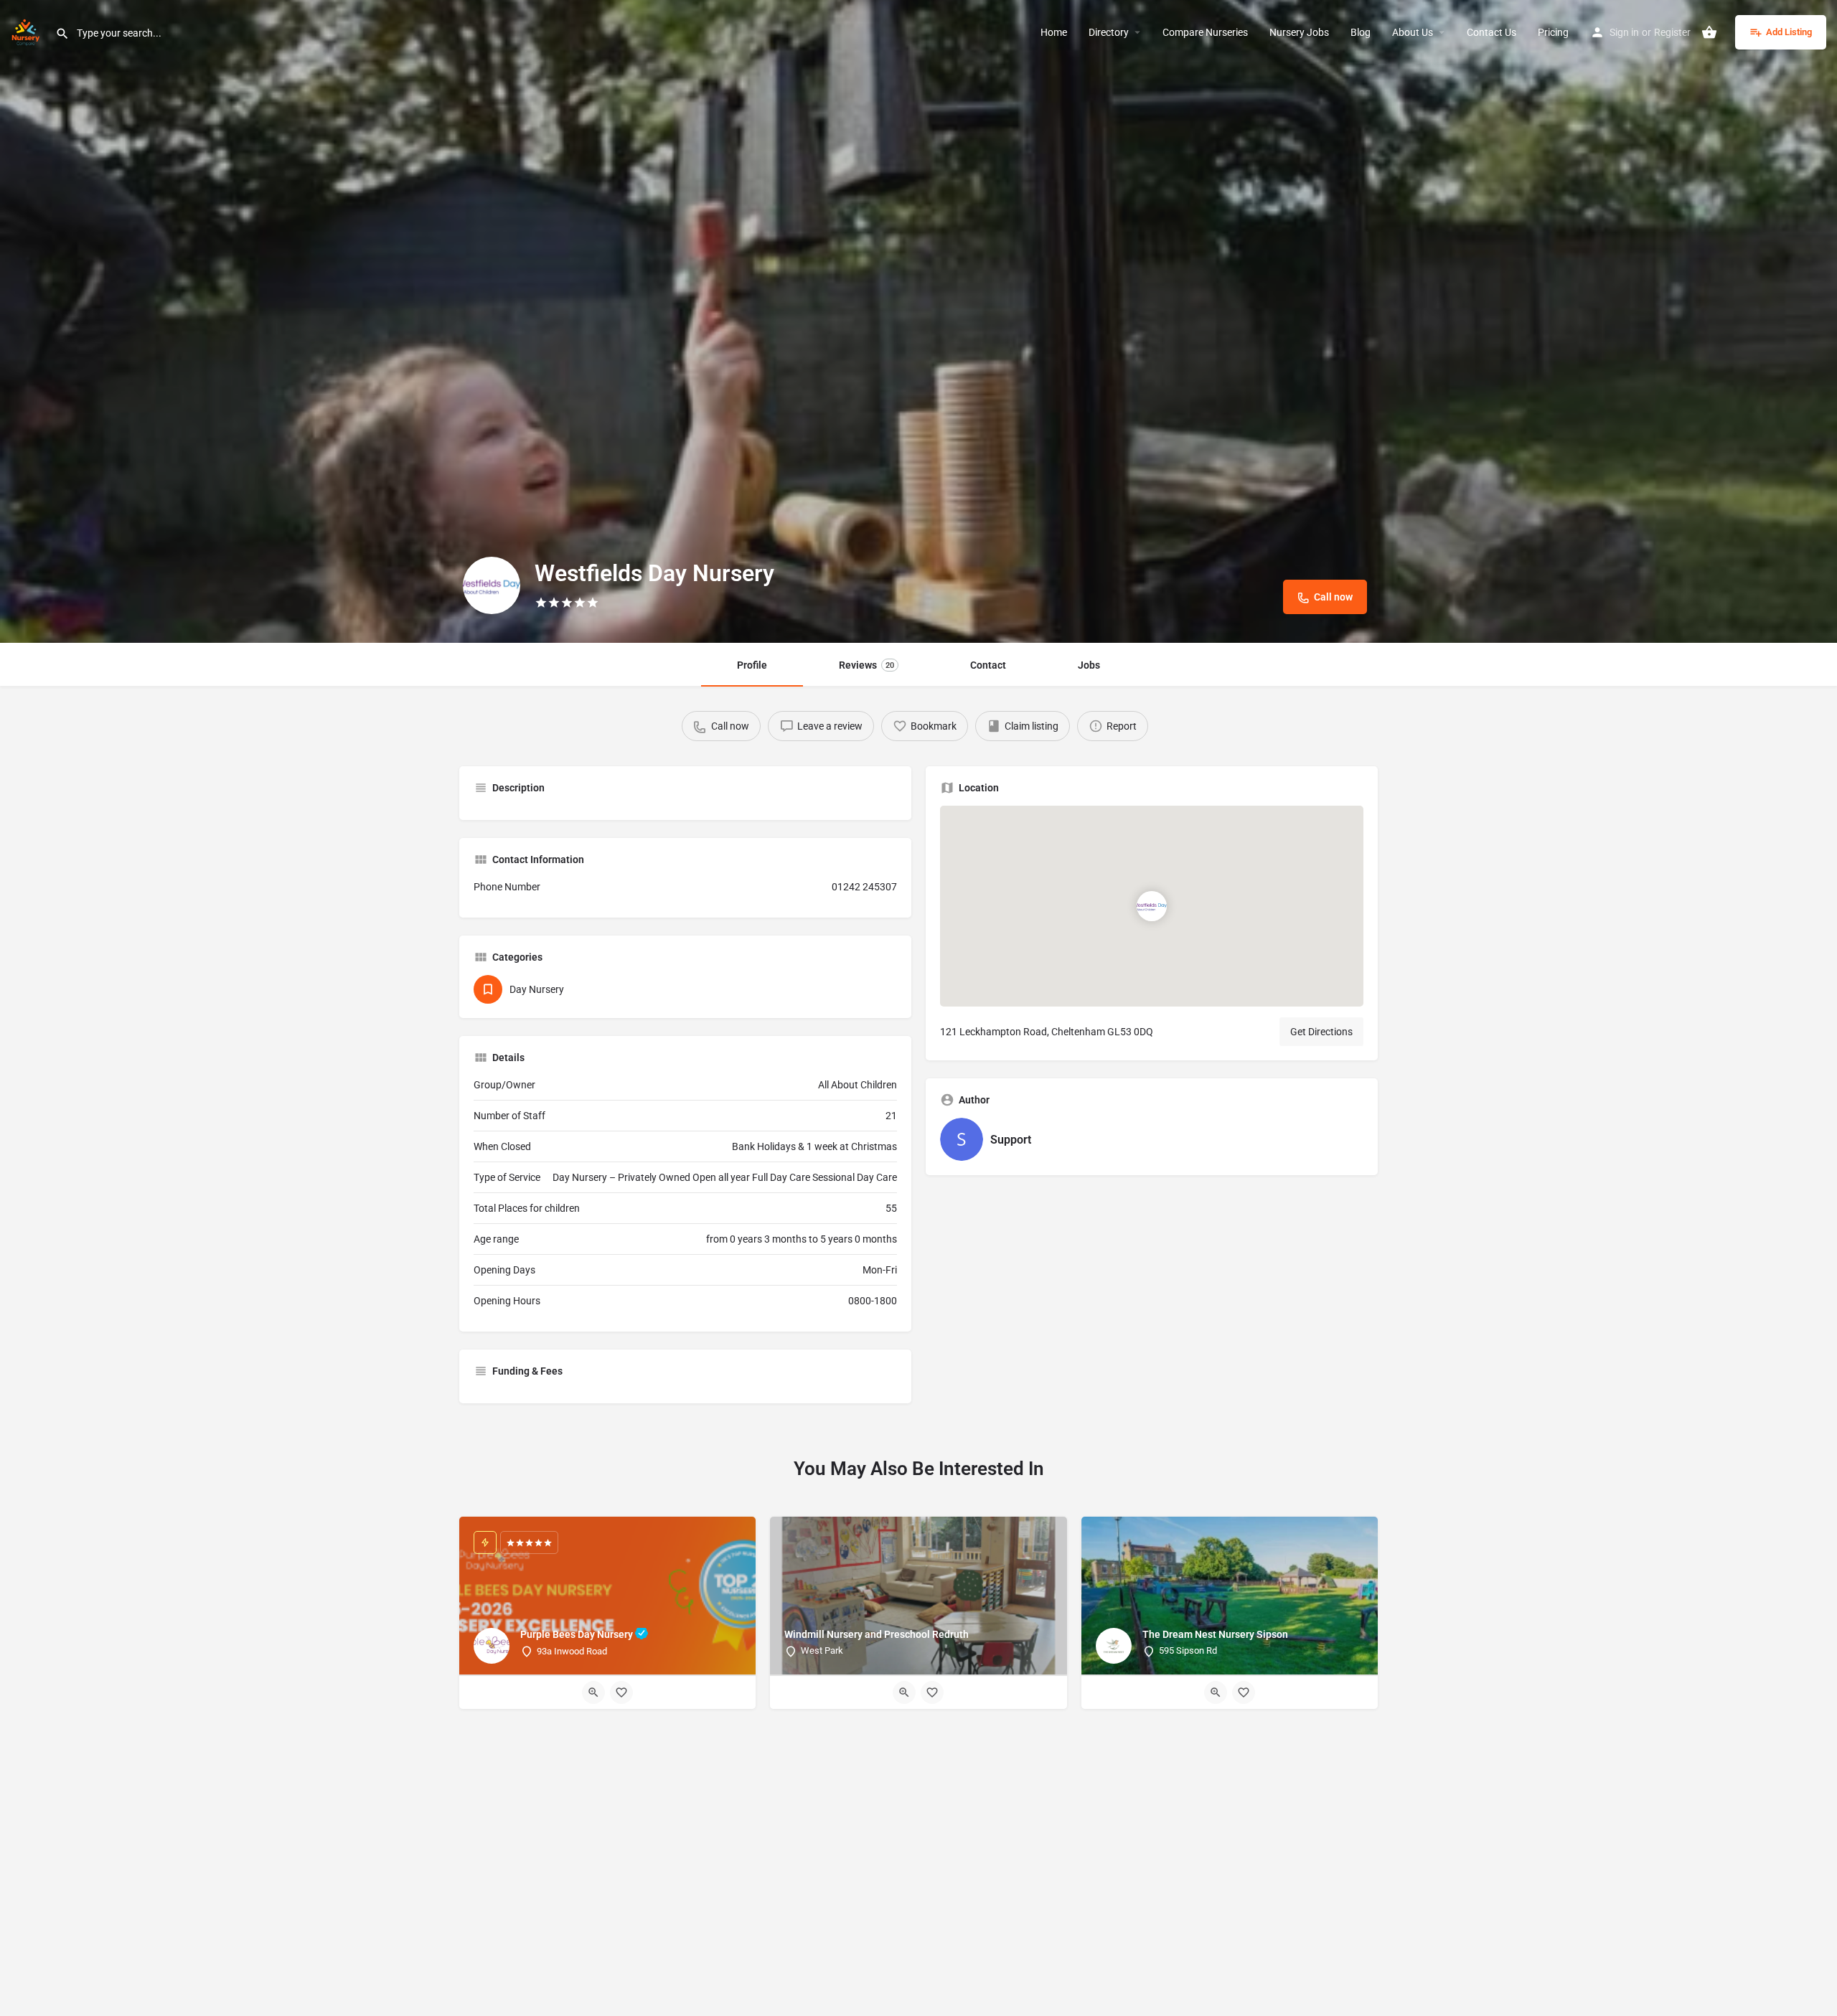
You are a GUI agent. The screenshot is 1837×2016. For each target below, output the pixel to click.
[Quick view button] (593, 1692)
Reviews (866, 665)
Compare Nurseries (1205, 32)
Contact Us (1491, 32)
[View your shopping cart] (1709, 32)
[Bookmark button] (621, 1692)
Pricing (1553, 32)
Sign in (1624, 32)
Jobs (1089, 665)
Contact (988, 665)
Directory (1109, 32)
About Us (1413, 32)
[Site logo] (28, 31)
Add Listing (1789, 32)
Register (1672, 32)
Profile (752, 665)
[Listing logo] (492, 585)
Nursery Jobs (1299, 32)
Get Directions (1321, 1032)
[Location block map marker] (1152, 906)
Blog (1361, 32)
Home (1054, 32)
